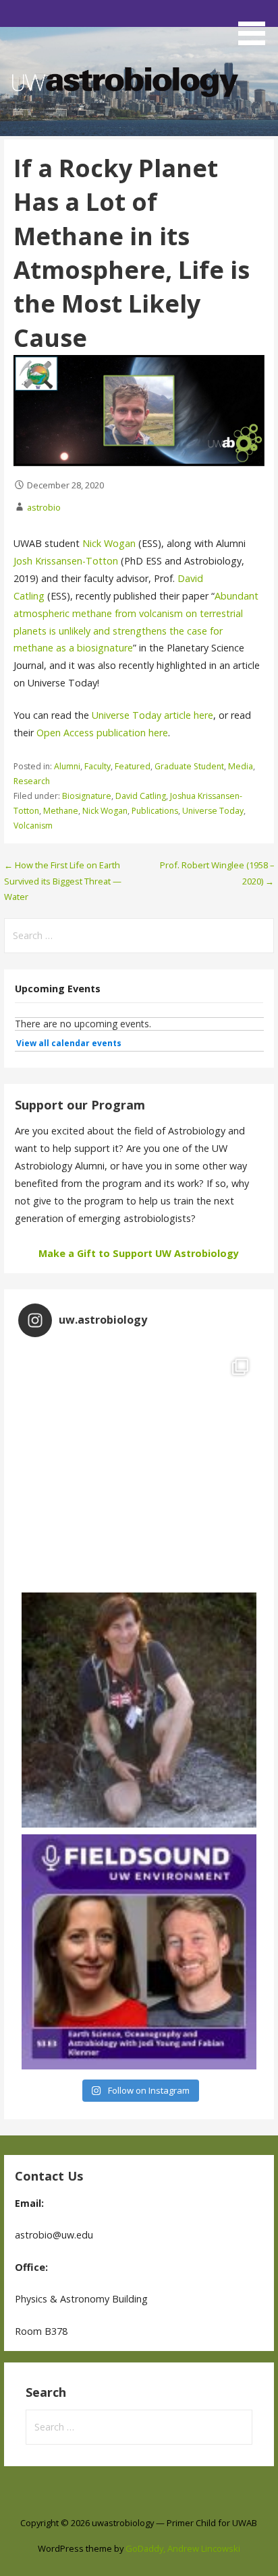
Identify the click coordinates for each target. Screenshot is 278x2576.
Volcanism (33, 826)
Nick (93, 543)
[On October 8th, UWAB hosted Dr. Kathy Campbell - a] (139, 1710)
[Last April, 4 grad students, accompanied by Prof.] (139, 1468)
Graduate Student (189, 766)
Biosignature (87, 796)
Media (241, 766)
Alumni (67, 766)
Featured (133, 766)
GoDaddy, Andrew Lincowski (183, 2548)
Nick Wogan (105, 811)
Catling (30, 596)
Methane (61, 811)
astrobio (44, 507)
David (190, 578)
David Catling (141, 796)
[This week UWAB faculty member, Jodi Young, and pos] (139, 1952)
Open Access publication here (102, 733)
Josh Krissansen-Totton (66, 561)
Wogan (121, 543)
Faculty (98, 766)
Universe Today (213, 811)
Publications (155, 811)
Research (32, 781)
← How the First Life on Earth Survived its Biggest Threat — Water (63, 881)
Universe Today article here (152, 715)
